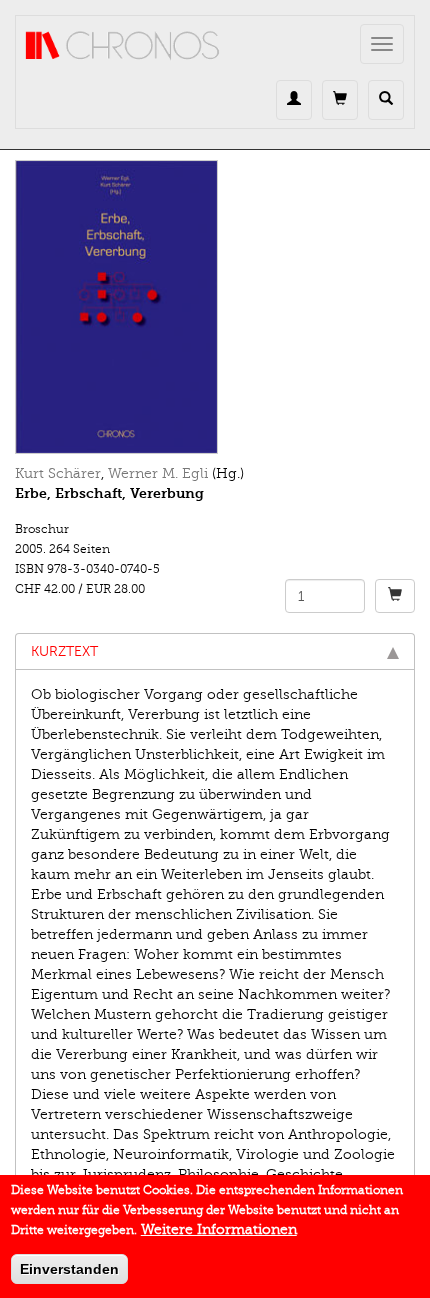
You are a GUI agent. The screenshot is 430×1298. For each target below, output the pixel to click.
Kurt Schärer (58, 473)
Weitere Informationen (219, 1229)
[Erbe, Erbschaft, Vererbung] (215, 307)
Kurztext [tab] (64, 651)
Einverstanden (69, 1269)
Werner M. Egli (158, 473)
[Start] (123, 46)
